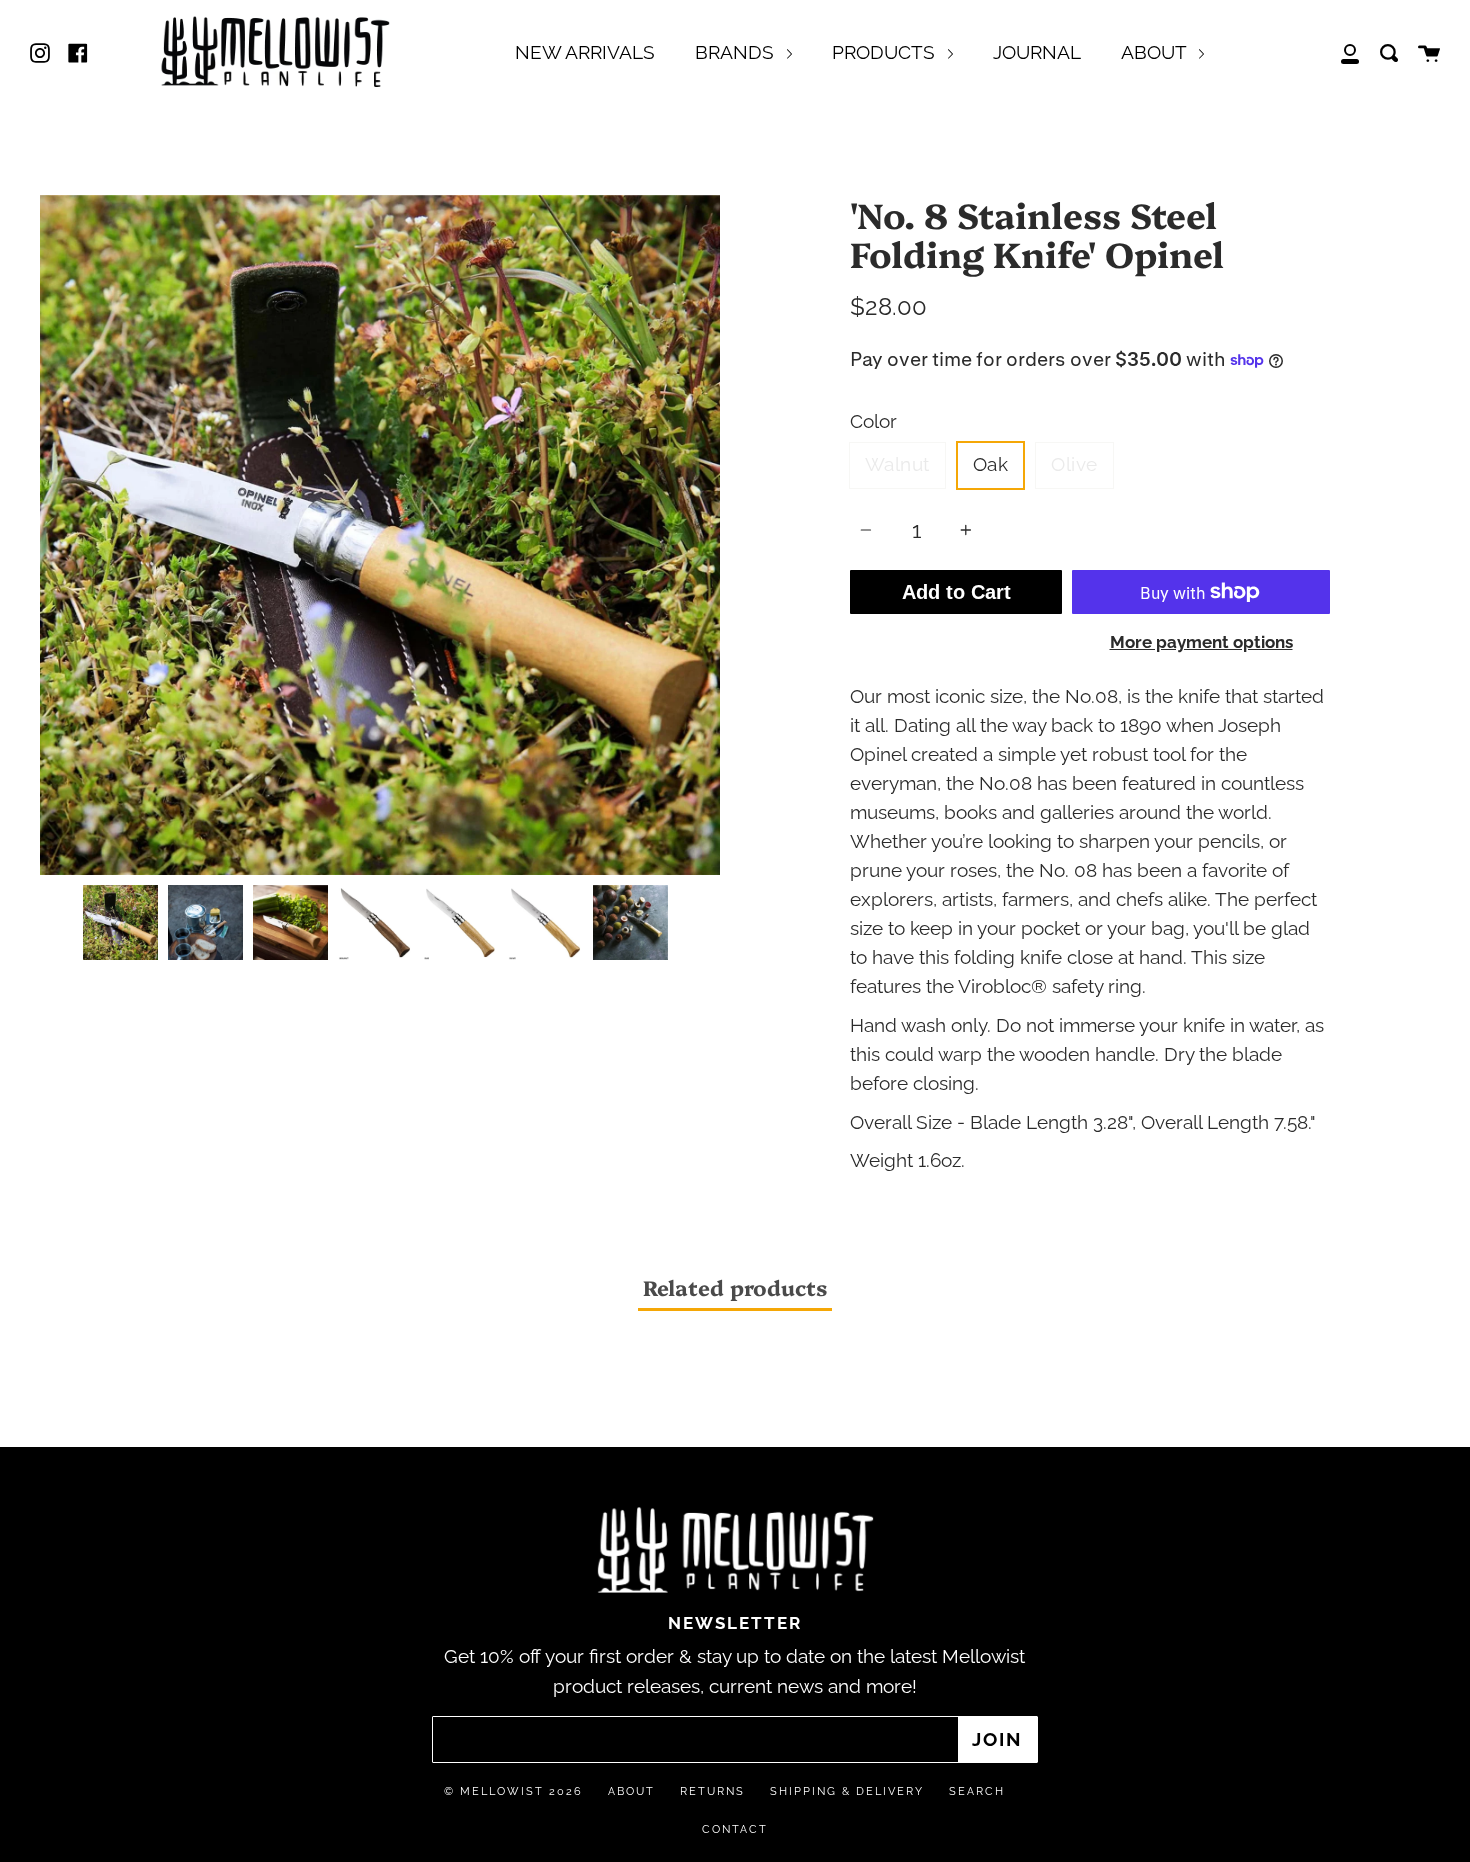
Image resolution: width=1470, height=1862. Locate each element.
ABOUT (1156, 52)
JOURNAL (1037, 52)
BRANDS (737, 52)
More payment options (1201, 642)
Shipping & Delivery (847, 1791)
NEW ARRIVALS (585, 52)
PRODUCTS (886, 52)
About (631, 1791)
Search (977, 1791)
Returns (712, 1791)
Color (873, 421)
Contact (735, 1829)
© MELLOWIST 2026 (513, 1791)
